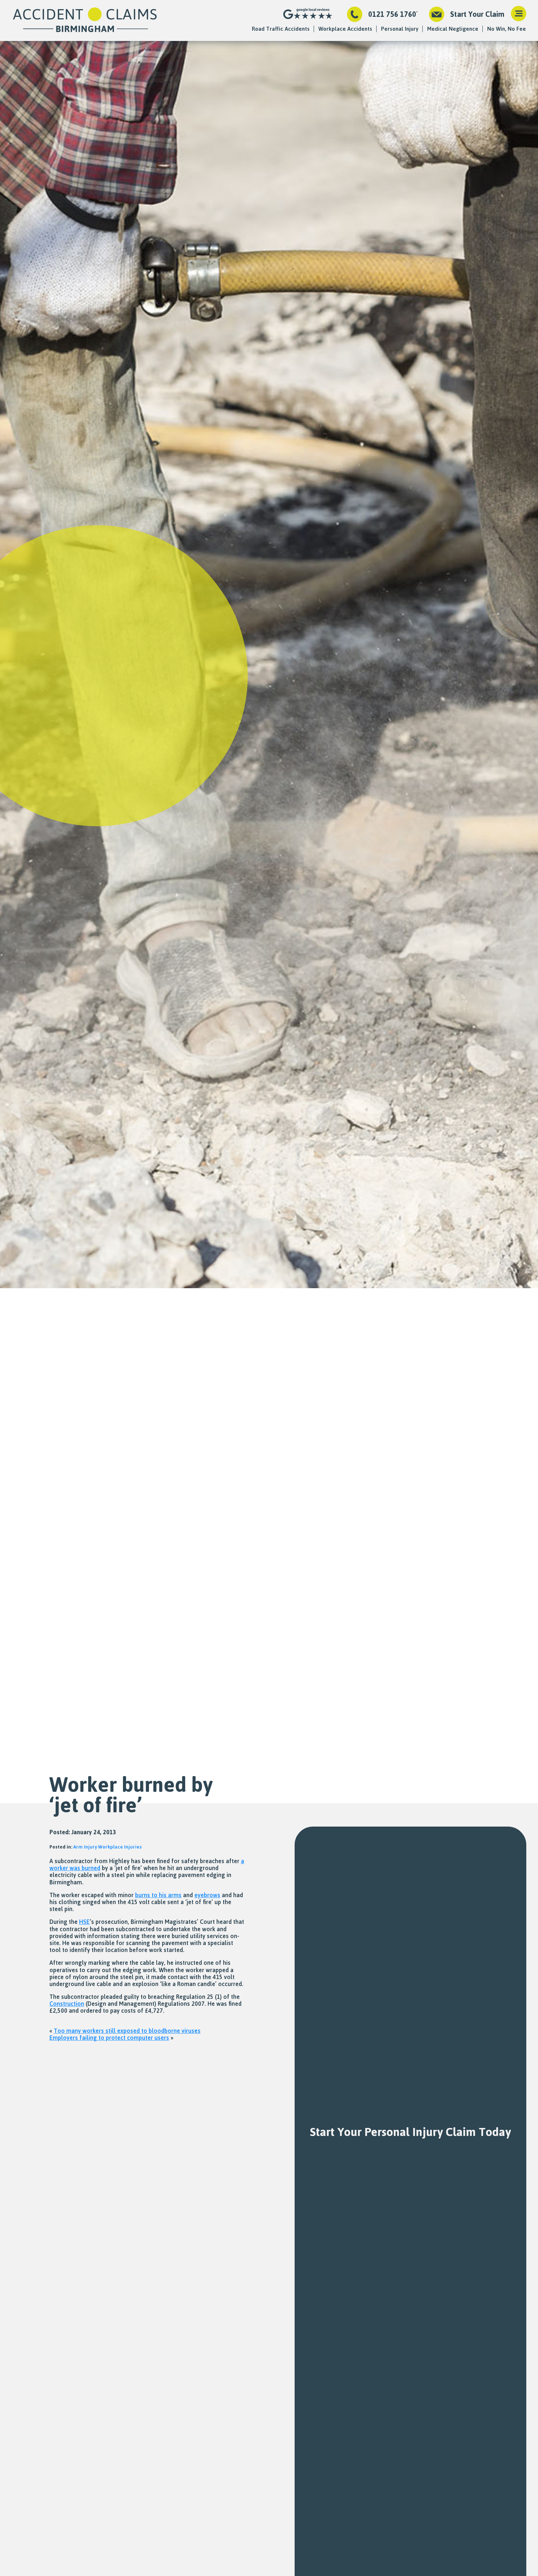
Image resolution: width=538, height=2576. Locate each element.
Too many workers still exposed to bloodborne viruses (127, 2031)
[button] (519, 14)
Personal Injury (400, 29)
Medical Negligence (453, 29)
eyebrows (207, 1895)
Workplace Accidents (345, 29)
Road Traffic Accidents (281, 29)
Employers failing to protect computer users (109, 2038)
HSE (84, 1922)
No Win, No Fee (507, 29)
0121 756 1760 (392, 14)
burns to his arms (158, 1895)
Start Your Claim (477, 14)
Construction (67, 2004)
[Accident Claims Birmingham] (85, 20)
